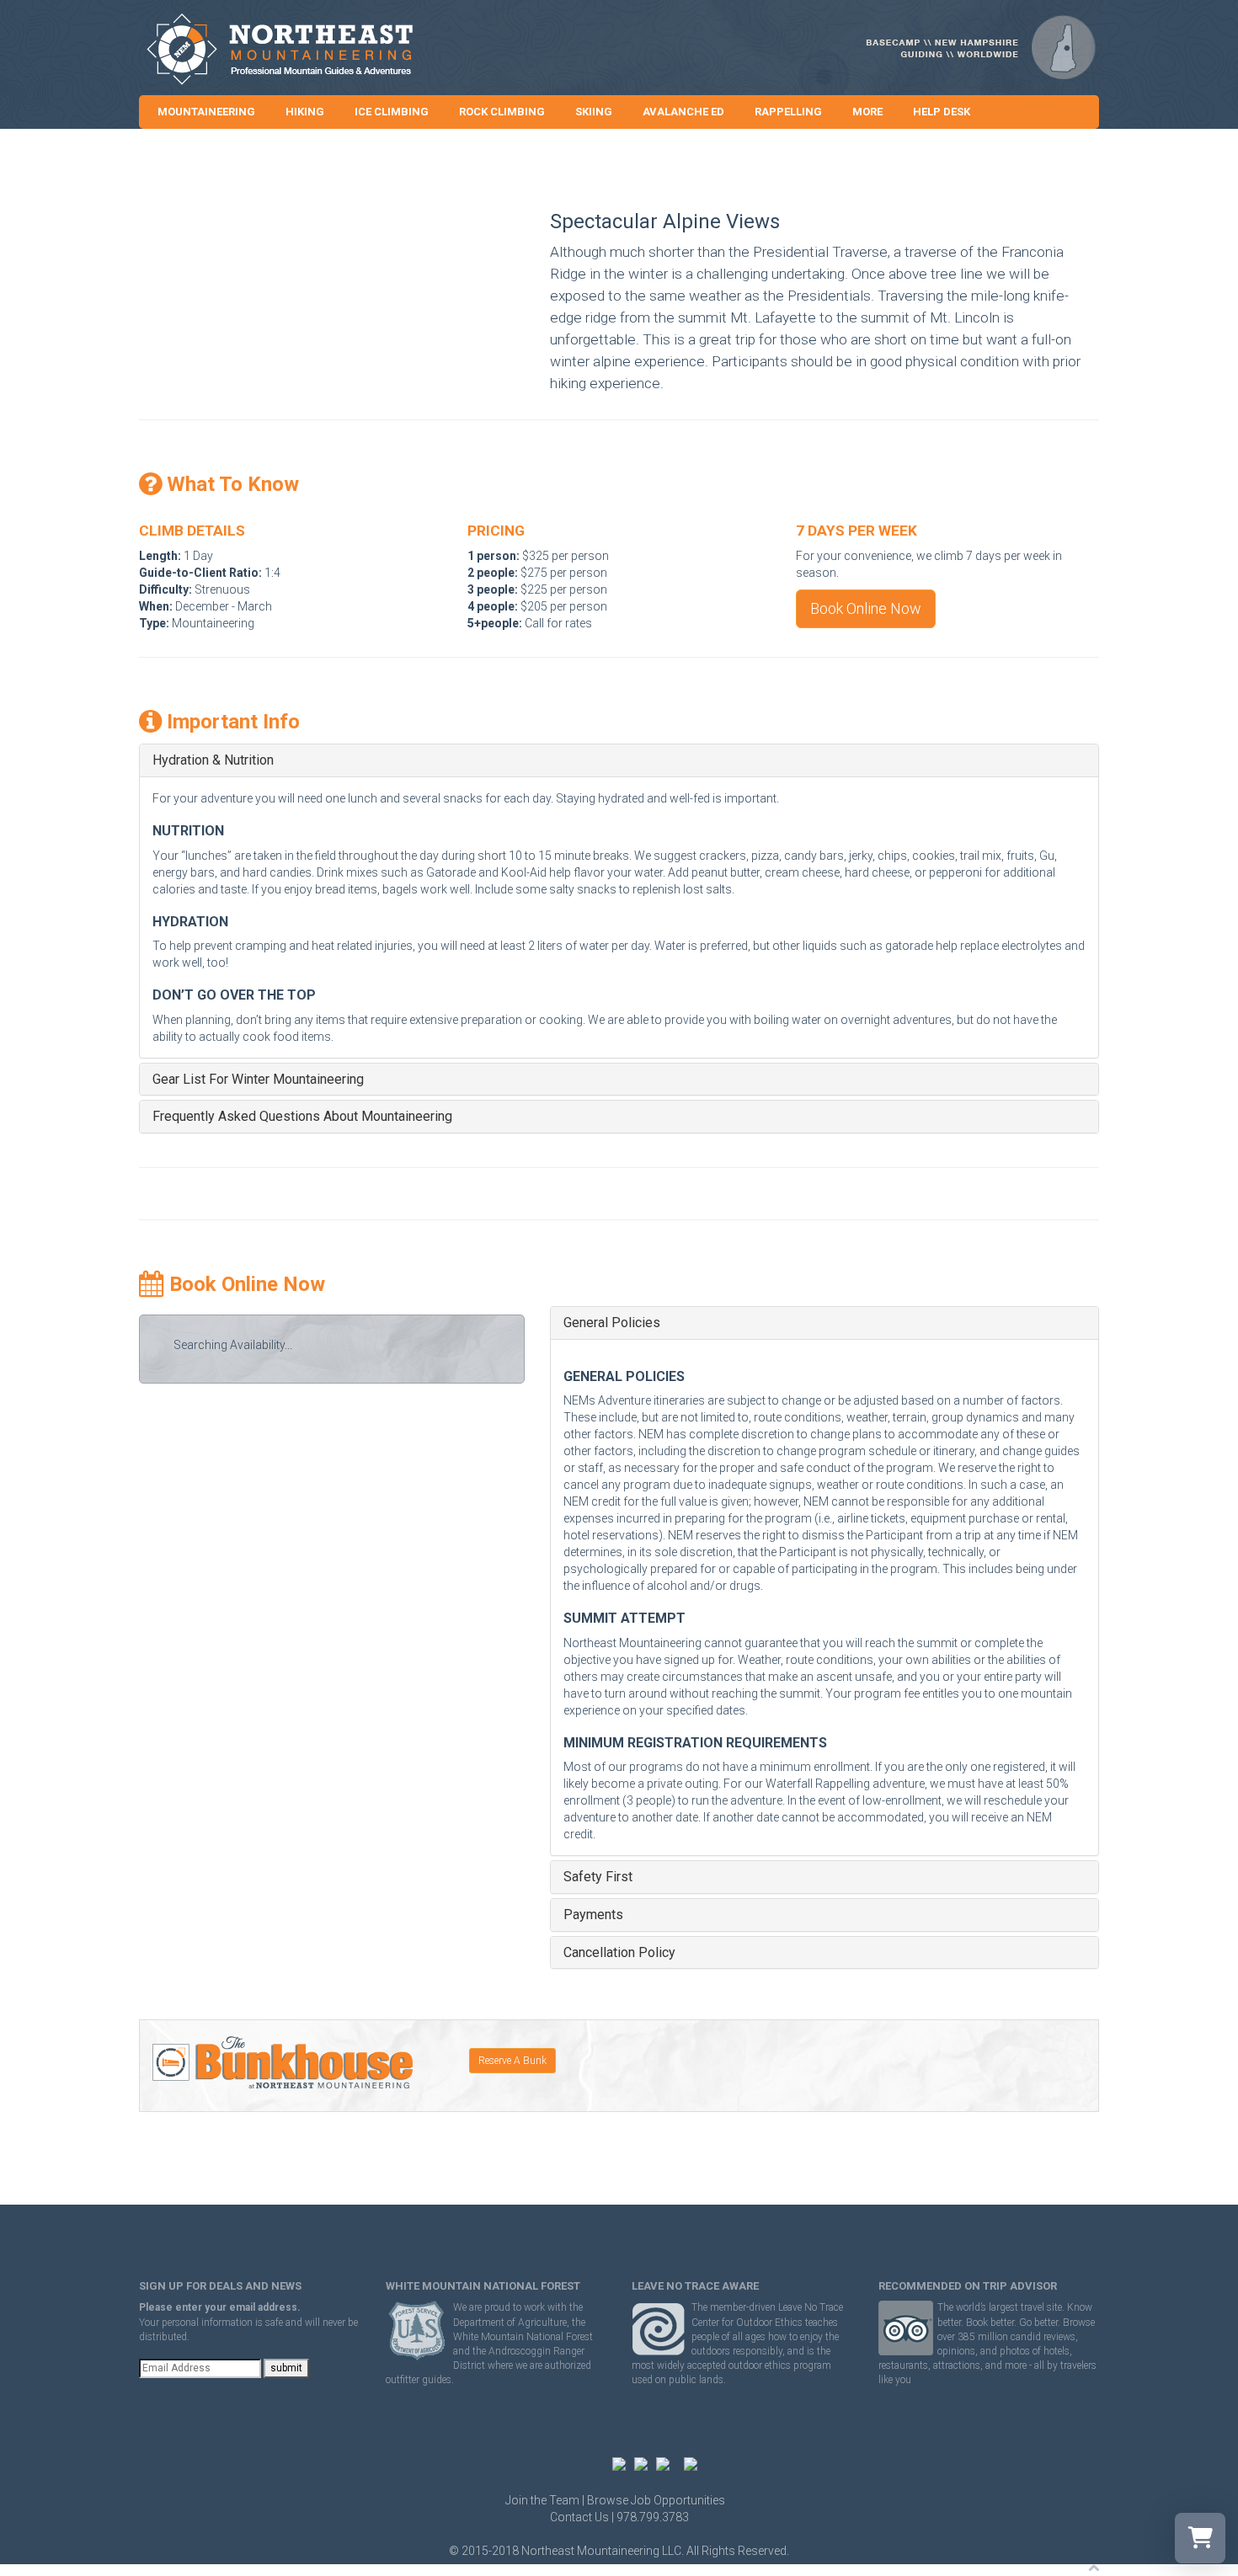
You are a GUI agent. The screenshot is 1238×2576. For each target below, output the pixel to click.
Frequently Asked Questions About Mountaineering (302, 1117)
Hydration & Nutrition (213, 760)
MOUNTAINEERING (206, 112)
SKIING (594, 112)
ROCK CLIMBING (502, 112)
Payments (593, 1915)
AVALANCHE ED (683, 112)
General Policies (612, 1323)
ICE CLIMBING (392, 112)
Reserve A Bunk (512, 2061)
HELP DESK (942, 112)
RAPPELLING (788, 112)
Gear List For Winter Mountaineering (258, 1080)
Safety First (598, 1877)
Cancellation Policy (619, 1953)
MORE (867, 112)
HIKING (305, 112)
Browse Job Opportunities (656, 2500)
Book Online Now (866, 608)
